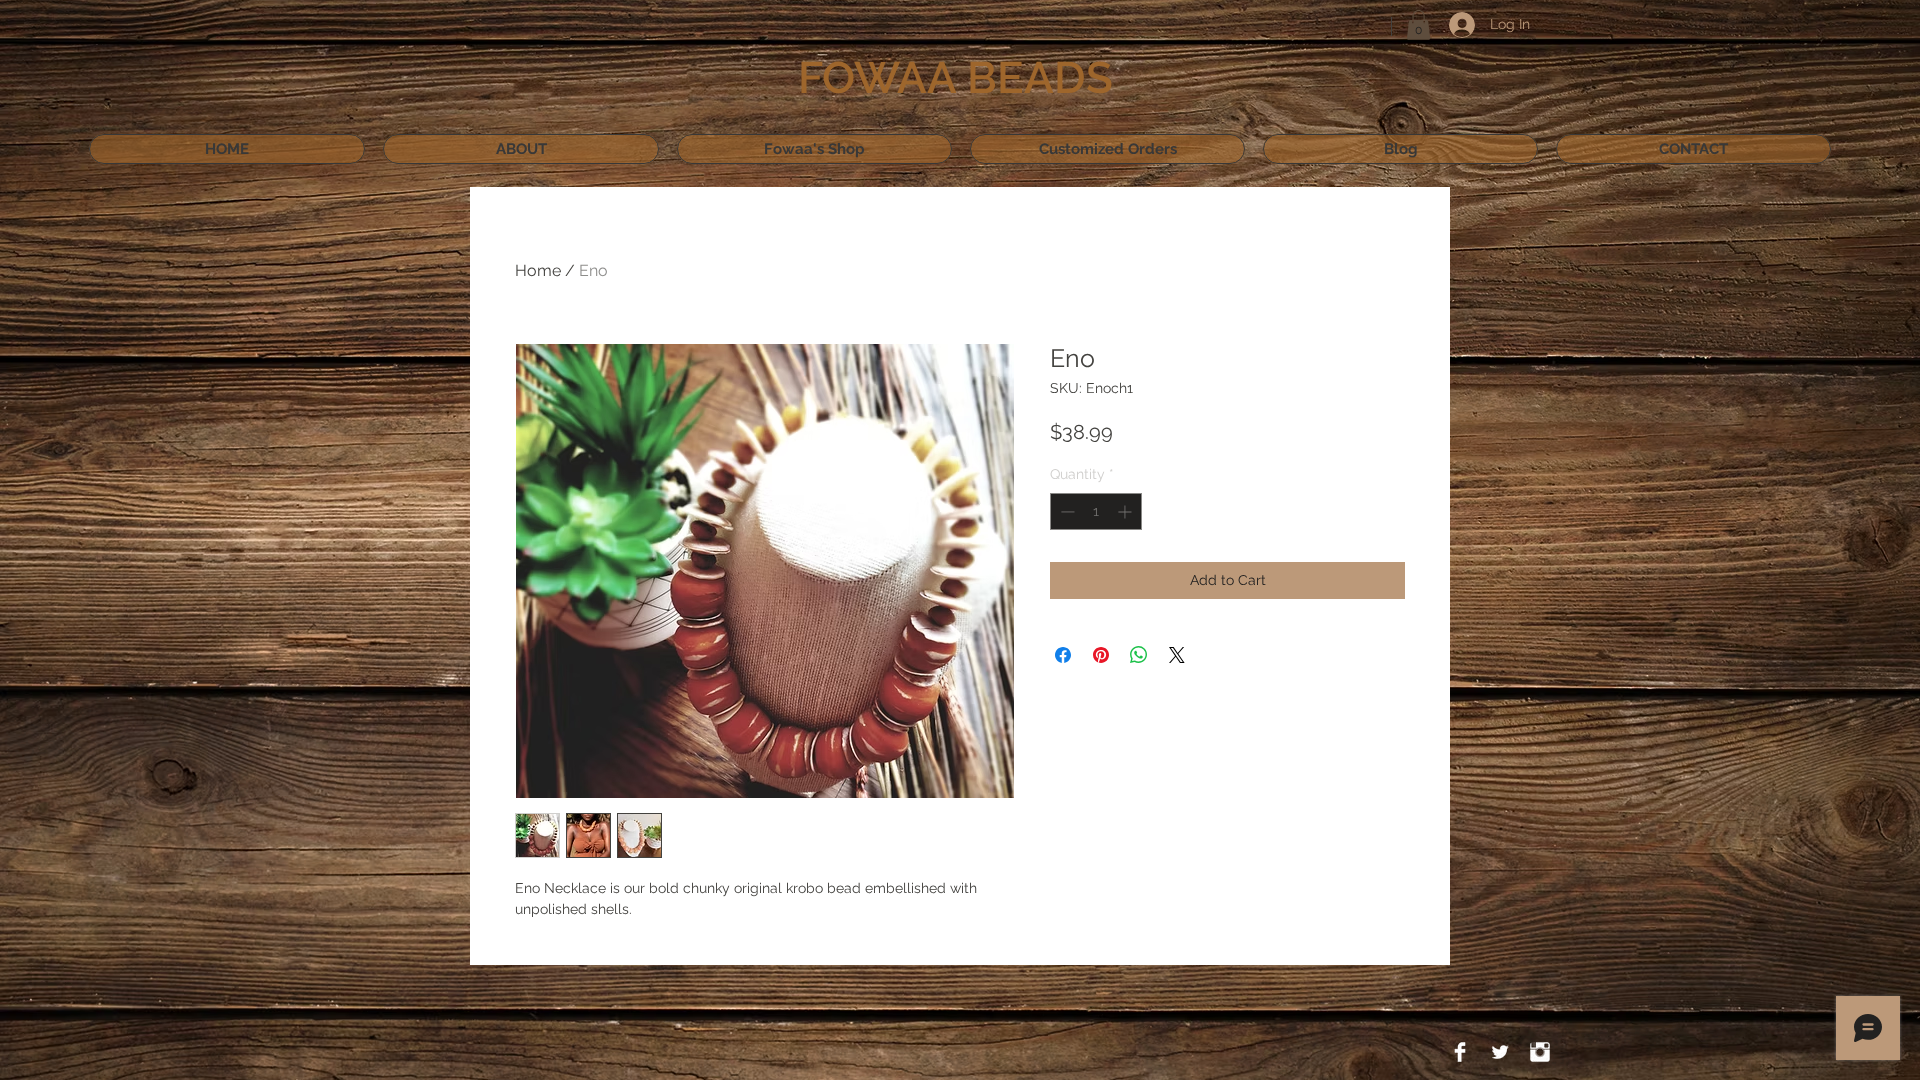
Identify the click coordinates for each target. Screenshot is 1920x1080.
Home (538, 270)
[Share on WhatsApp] (1139, 655)
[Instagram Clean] (1540, 1052)
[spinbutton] (1096, 511)
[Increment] (1126, 511)
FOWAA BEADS (955, 77)
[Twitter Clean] (1500, 1052)
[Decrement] (1065, 511)
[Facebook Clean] (1460, 1052)
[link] (1418, 25)
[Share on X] (1177, 655)
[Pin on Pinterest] (1101, 655)
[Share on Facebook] (1063, 655)
